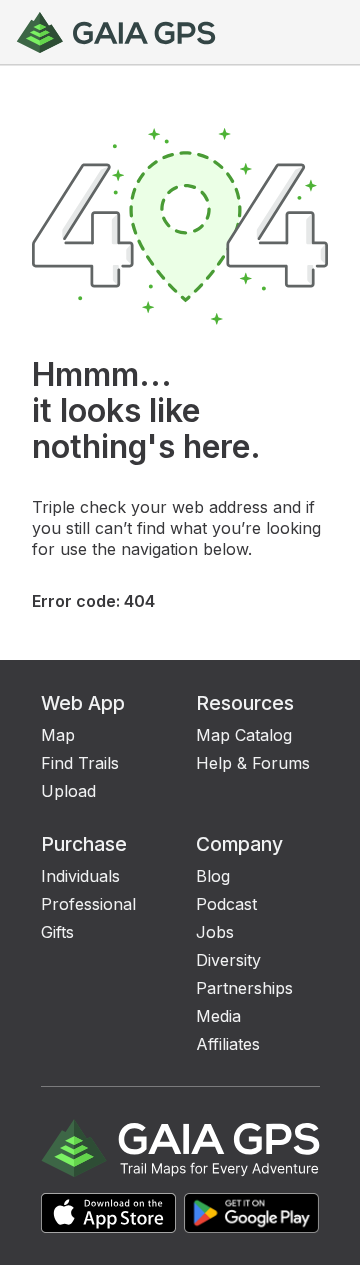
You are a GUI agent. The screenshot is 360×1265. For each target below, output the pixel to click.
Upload (68, 791)
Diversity (228, 960)
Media (218, 1016)
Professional (88, 904)
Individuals (80, 876)
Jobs (215, 932)
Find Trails (80, 763)
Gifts (57, 932)
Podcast (226, 904)
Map (58, 735)
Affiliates (228, 1044)
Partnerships (244, 988)
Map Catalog (244, 735)
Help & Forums (253, 763)
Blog (213, 876)
